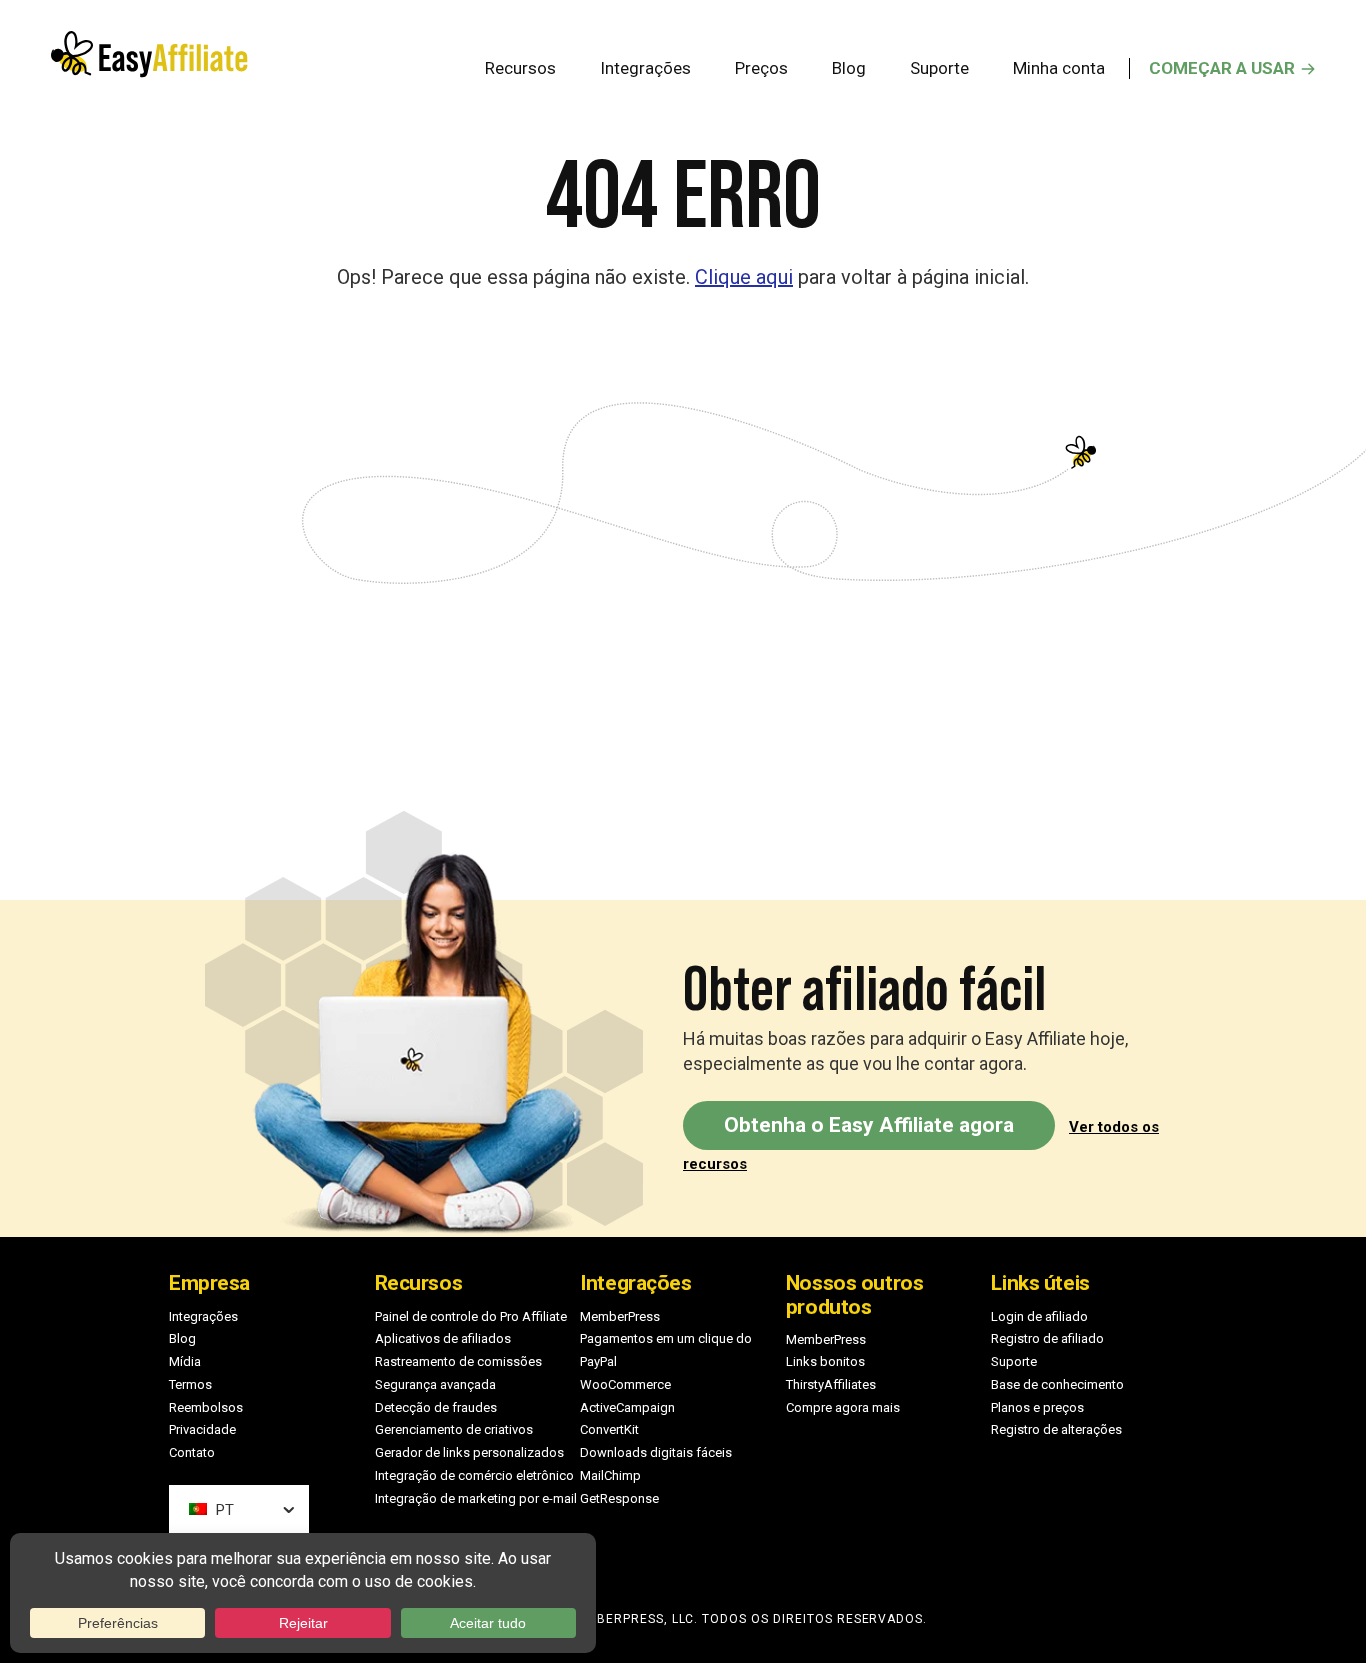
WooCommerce (625, 1384)
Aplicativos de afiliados (443, 1338)
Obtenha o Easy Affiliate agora (869, 1125)
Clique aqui (744, 277)
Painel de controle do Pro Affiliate (471, 1316)
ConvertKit (609, 1429)
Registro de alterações (1056, 1429)
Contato (192, 1452)
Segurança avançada (435, 1384)
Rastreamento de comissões (458, 1361)
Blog (182, 1338)
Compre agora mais (843, 1407)
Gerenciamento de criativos (454, 1429)
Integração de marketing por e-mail (476, 1498)
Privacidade (202, 1429)
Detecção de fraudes (436, 1407)
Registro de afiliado (1047, 1338)
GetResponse (619, 1498)
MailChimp (610, 1475)
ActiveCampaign (627, 1407)
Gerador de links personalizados (469, 1452)
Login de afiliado (1039, 1316)
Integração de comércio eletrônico (474, 1475)
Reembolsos (206, 1407)
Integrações (203, 1316)
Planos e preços (1037, 1407)
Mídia (185, 1361)
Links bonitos (825, 1361)
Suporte (1014, 1361)
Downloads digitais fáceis (656, 1452)
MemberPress (620, 1316)
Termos (190, 1384)
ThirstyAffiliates (831, 1384)
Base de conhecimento (1057, 1384)
